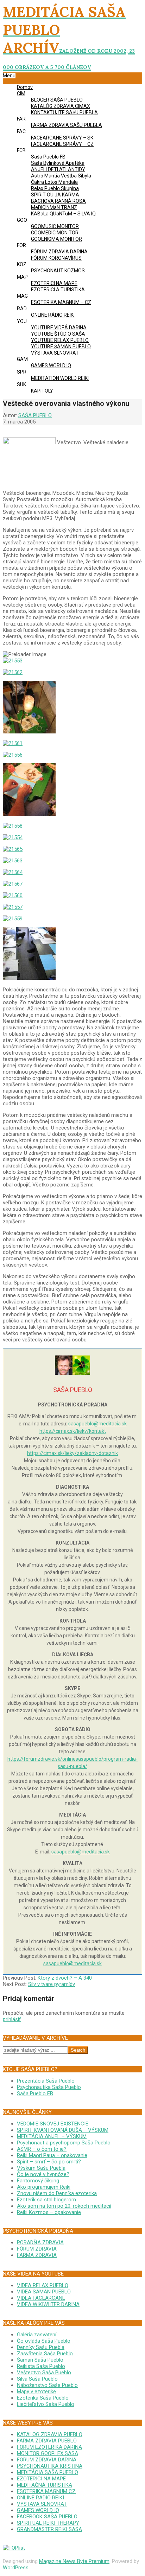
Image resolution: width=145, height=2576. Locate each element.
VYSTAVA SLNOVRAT (42, 2504)
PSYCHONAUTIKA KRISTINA (50, 2466)
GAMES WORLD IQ (38, 2510)
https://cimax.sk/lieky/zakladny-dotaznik (72, 1453)
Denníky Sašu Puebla (41, 2347)
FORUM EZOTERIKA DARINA (49, 2447)
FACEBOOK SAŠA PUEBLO (47, 2517)
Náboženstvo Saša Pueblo (47, 2385)
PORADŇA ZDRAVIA (40, 2242)
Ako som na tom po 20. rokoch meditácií (64, 2206)
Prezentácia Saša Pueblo (46, 2081)
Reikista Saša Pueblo (41, 2366)
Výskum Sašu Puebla (41, 2168)
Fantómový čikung (38, 2181)
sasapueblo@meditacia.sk (97, 1424)
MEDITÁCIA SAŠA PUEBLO (48, 2472)
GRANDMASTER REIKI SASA (49, 2529)
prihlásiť (12, 2019)
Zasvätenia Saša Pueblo (45, 2354)
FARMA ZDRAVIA (37, 2255)
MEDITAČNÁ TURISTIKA (45, 2485)
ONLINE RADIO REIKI (40, 2498)
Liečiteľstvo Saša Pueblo (46, 2404)
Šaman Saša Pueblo (40, 2360)
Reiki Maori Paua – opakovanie (52, 2155)
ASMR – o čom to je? (42, 2149)
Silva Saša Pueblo (37, 2379)
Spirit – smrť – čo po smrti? (49, 2162)
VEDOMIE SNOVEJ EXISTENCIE (53, 2124)
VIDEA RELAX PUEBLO (43, 2285)
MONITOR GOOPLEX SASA (48, 2453)
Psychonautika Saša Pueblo (49, 2087)
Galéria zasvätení (37, 2335)
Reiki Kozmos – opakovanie (49, 2212)
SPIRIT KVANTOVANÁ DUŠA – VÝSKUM (63, 2130)
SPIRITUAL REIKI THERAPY (48, 2523)
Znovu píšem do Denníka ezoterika (57, 2193)
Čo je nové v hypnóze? (43, 2174)
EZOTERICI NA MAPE (41, 2479)
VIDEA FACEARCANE (41, 2298)
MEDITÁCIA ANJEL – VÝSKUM (52, 2136)
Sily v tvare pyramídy (52, 1984)
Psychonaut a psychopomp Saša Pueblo (64, 2143)
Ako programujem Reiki (44, 2187)
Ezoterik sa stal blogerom (46, 2200)
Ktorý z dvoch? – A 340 (65, 1978)
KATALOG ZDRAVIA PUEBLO (50, 2434)
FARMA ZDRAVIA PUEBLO (47, 2441)
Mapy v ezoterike (36, 2391)
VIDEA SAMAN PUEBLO (44, 2292)
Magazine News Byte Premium (74, 2561)
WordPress (16, 2568)
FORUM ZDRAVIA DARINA (47, 2460)
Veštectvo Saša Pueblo (44, 2373)
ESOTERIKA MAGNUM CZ (46, 2491)
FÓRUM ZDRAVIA (37, 2249)
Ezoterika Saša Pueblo (43, 2398)
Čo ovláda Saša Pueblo (44, 2341)
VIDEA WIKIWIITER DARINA (48, 2304)
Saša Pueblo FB (35, 2093)
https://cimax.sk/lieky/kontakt (73, 1431)
